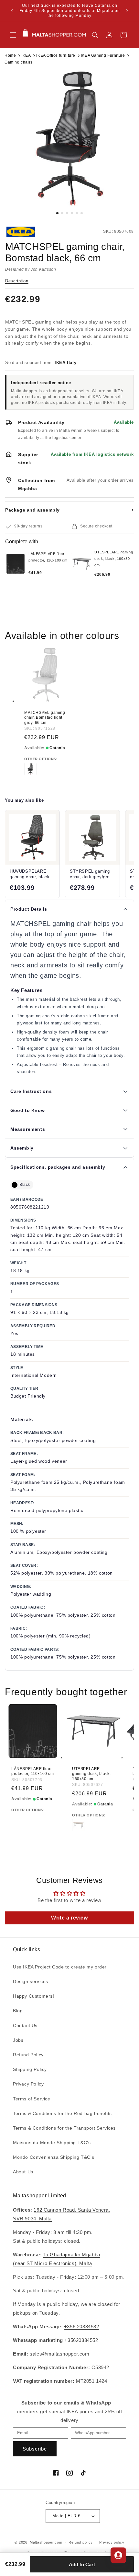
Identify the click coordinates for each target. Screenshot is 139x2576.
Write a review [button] (69, 1918)
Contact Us (25, 2026)
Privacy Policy (28, 2084)
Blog (18, 2011)
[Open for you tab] (118, 2555)
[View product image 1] (69, 138)
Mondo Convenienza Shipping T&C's (53, 2157)
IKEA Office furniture (56, 55)
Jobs (18, 2040)
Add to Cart (82, 2564)
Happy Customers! (34, 1996)
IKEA (26, 55)
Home (10, 55)
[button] (13, 35)
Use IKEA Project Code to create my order (60, 1967)
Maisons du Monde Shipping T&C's (52, 2143)
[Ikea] (27, 232)
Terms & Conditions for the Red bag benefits (62, 2113)
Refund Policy (28, 2055)
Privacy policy (112, 2542)
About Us (23, 2172)
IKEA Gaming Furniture (103, 55)
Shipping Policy (30, 2069)
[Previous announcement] (12, 11)
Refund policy (81, 2542)
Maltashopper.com (46, 2542)
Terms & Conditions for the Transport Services (64, 2128)
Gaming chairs (19, 62)
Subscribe (35, 2449)
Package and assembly (69, 510)
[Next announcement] (127, 11)
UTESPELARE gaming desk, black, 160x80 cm (91, 1774)
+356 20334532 (82, 2327)
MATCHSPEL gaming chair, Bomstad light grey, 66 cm (45, 718)
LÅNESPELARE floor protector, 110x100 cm (33, 1771)
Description (17, 281)
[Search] (95, 35)
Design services (31, 1981)
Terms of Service (32, 2099)
